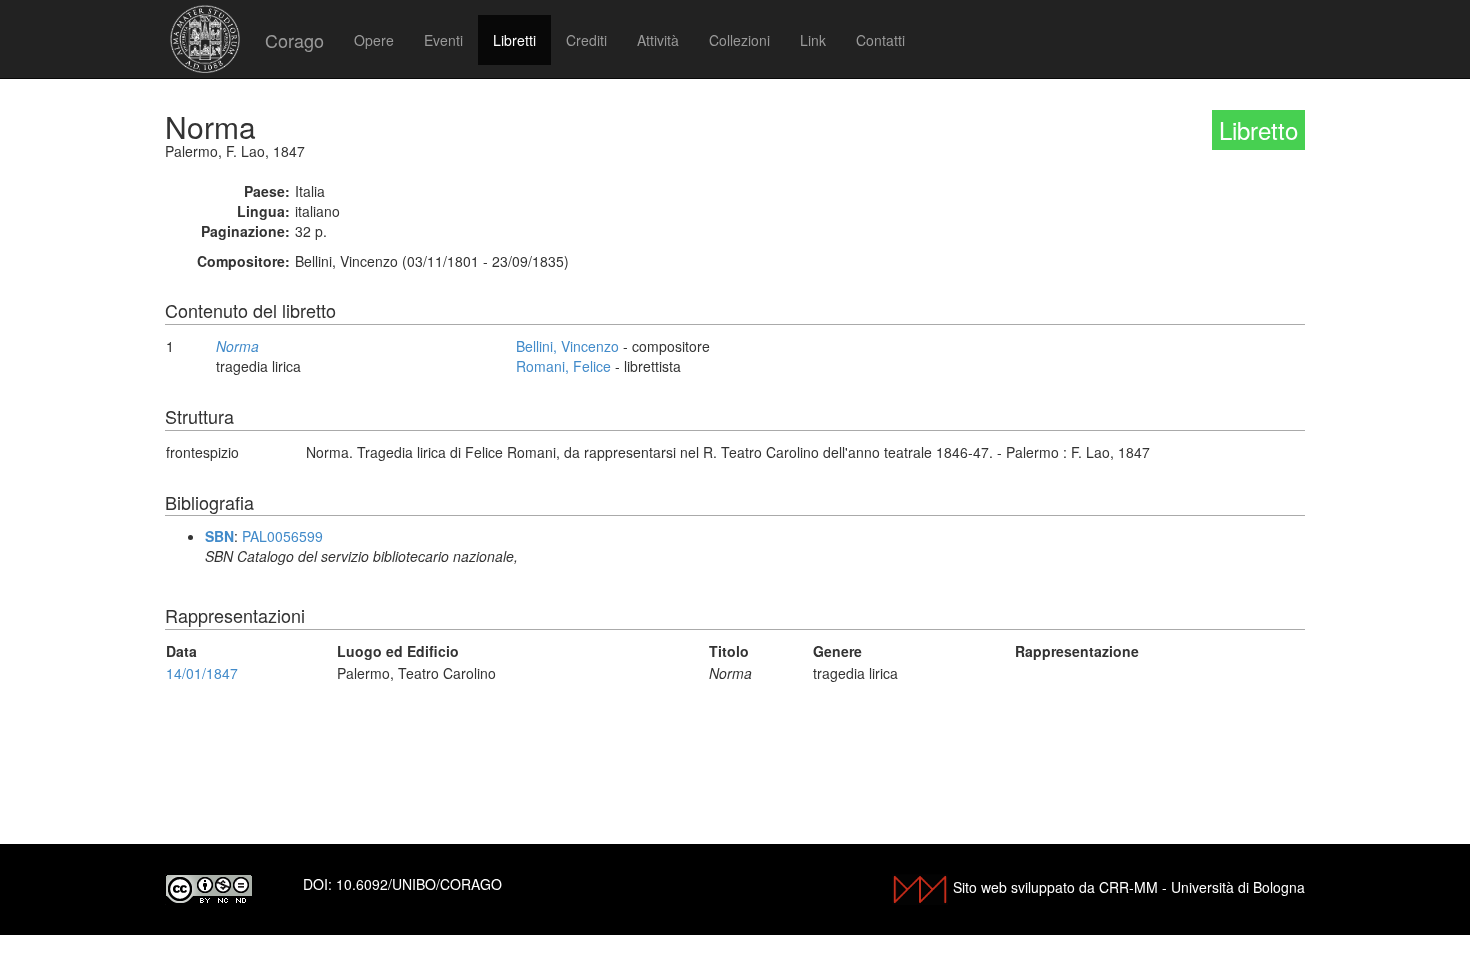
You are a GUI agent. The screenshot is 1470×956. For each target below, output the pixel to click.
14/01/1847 (202, 673)
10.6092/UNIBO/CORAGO (419, 884)
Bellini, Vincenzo (567, 346)
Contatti (880, 40)
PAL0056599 (282, 536)
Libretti (514, 40)
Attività (658, 40)
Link (813, 40)
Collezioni (739, 40)
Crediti (586, 40)
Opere (374, 40)
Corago (294, 40)
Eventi (443, 40)
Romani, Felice (563, 366)
